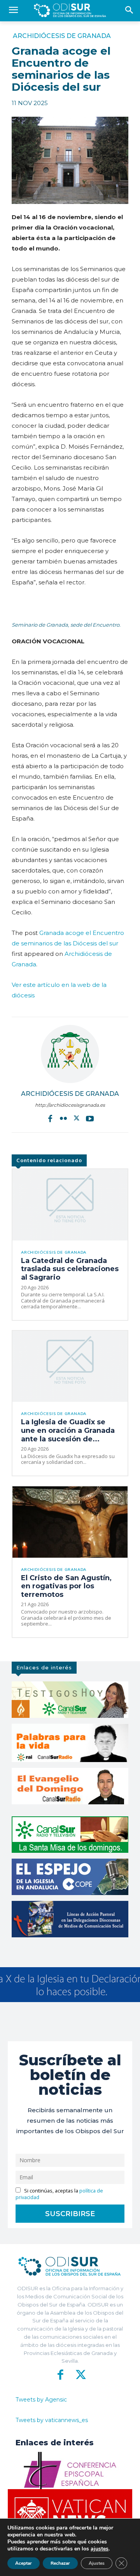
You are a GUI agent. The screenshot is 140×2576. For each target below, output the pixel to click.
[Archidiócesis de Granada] (70, 1054)
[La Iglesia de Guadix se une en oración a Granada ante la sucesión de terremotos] (70, 1367)
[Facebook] (50, 1118)
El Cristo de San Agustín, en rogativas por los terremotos (66, 1586)
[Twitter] (77, 1118)
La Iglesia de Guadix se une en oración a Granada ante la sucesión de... (68, 1430)
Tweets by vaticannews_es (52, 2420)
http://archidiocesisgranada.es (70, 1105)
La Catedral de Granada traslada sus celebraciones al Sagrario (70, 1269)
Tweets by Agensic (41, 2400)
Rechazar (60, 2563)
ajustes (100, 2549)
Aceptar (24, 2563)
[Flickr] (63, 1118)
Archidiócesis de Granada (62, 36)
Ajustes (97, 2563)
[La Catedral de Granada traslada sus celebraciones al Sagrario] (70, 1205)
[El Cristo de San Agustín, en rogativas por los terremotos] (70, 1522)
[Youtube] (90, 1118)
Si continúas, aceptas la (59, 2194)
